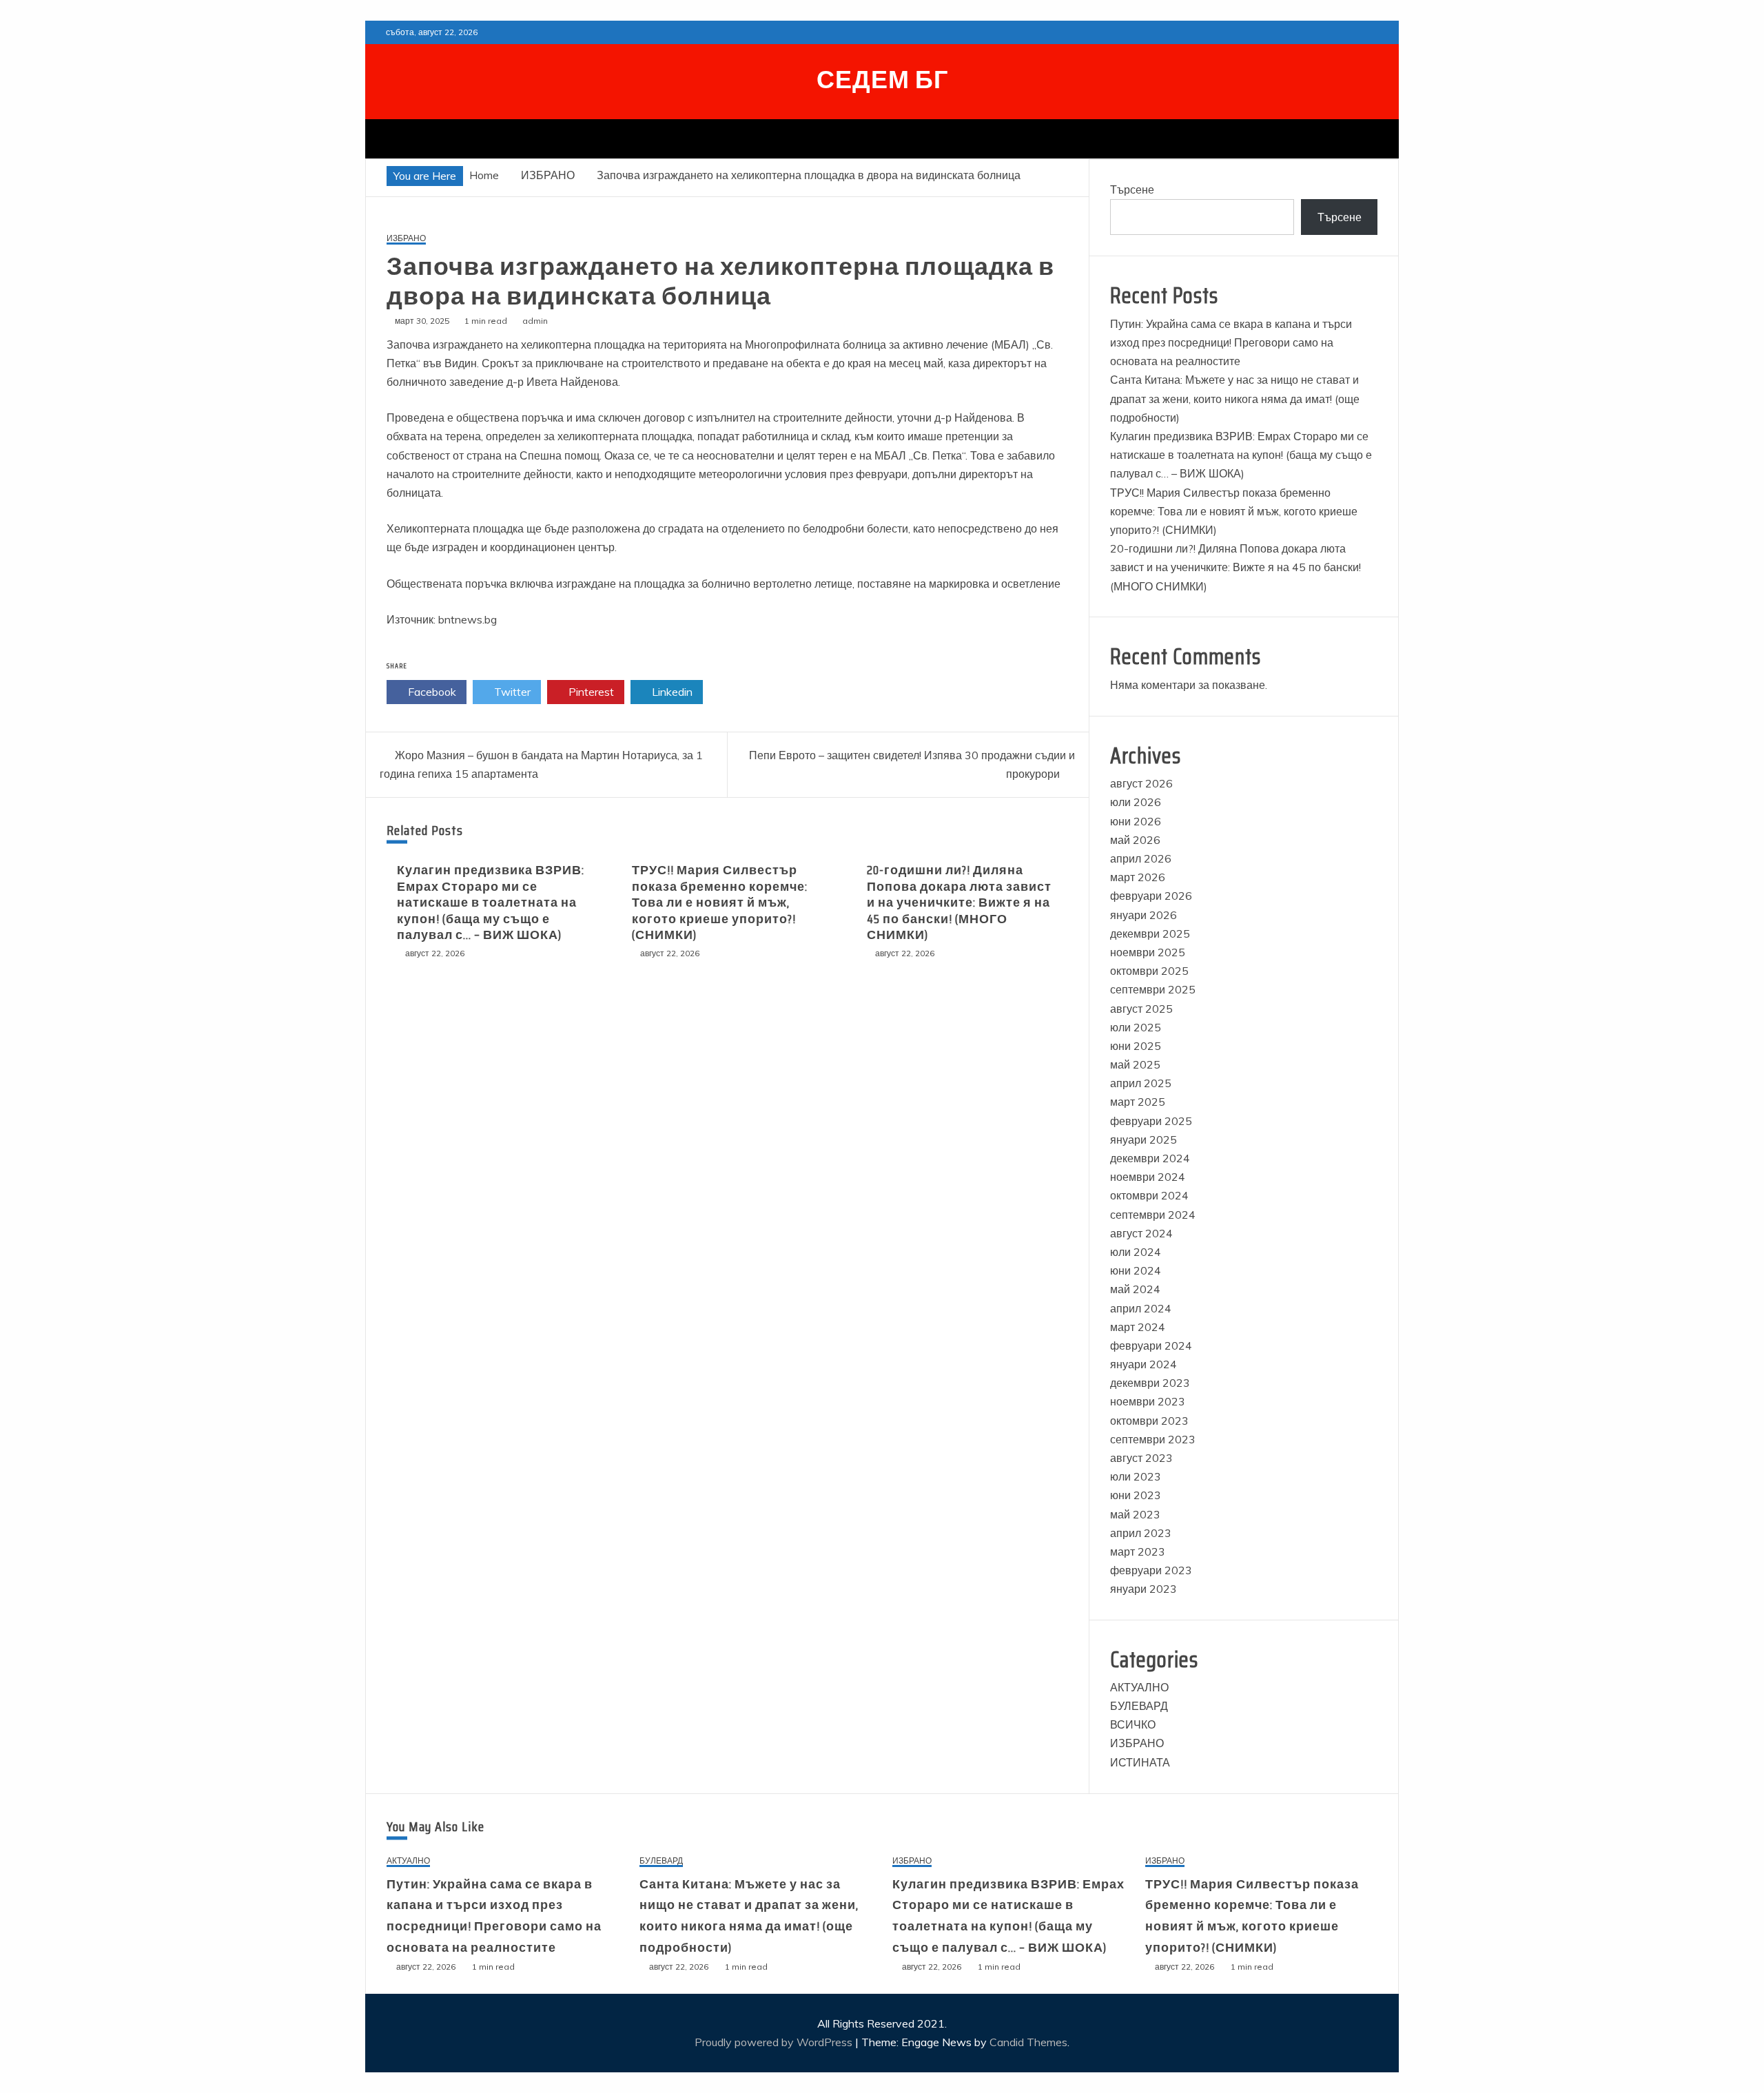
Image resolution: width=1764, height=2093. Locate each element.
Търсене (1132, 189)
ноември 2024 (1148, 1177)
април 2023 (1141, 1533)
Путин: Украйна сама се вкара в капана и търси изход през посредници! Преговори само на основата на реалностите (1231, 342)
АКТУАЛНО (1139, 1687)
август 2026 (1141, 783)
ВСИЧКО (1133, 1724)
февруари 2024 (1151, 1345)
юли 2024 (1136, 1252)
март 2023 (1138, 1551)
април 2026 (1141, 858)
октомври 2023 (1149, 1421)
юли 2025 (1136, 1027)
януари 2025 (1143, 1140)
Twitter (511, 692)
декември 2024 (1150, 1158)
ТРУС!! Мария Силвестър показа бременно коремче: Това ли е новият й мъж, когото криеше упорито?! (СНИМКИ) (720, 903)
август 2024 (1141, 1233)
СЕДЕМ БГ (882, 80)
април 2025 (1141, 1083)
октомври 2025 (1149, 971)
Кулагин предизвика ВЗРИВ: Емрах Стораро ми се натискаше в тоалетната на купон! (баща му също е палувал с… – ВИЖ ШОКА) (491, 903)
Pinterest (590, 692)
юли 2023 (1136, 1476)
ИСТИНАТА (1140, 1762)
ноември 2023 (1148, 1401)
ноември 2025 (1148, 952)
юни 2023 (1136, 1495)
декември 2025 (1150, 934)
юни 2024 (1136, 1270)
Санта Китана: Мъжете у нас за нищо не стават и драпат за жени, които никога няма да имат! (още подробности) (1235, 398)
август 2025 (1141, 1009)
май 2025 (1135, 1064)
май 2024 (1135, 1289)
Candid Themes (1028, 2042)
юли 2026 (1136, 802)
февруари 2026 (1151, 896)
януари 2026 (1143, 915)
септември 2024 (1153, 1215)
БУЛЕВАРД (1139, 1706)
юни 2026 (1136, 821)
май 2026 (1135, 840)
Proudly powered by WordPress (775, 2042)
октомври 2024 (1149, 1195)
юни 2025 (1136, 1046)
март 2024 (1138, 1327)
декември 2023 (1150, 1383)
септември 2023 (1153, 1439)
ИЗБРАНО (406, 239)
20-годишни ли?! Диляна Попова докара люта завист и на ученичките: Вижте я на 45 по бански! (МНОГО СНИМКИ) (959, 903)
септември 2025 (1153, 989)
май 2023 (1135, 1514)
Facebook (431, 692)
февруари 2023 (1151, 1570)
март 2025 (1138, 1102)
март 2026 (1138, 877)
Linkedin (671, 692)
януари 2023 (1143, 1589)
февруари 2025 (1151, 1121)
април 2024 (1141, 1308)
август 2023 (1141, 1458)
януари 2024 (1143, 1364)
